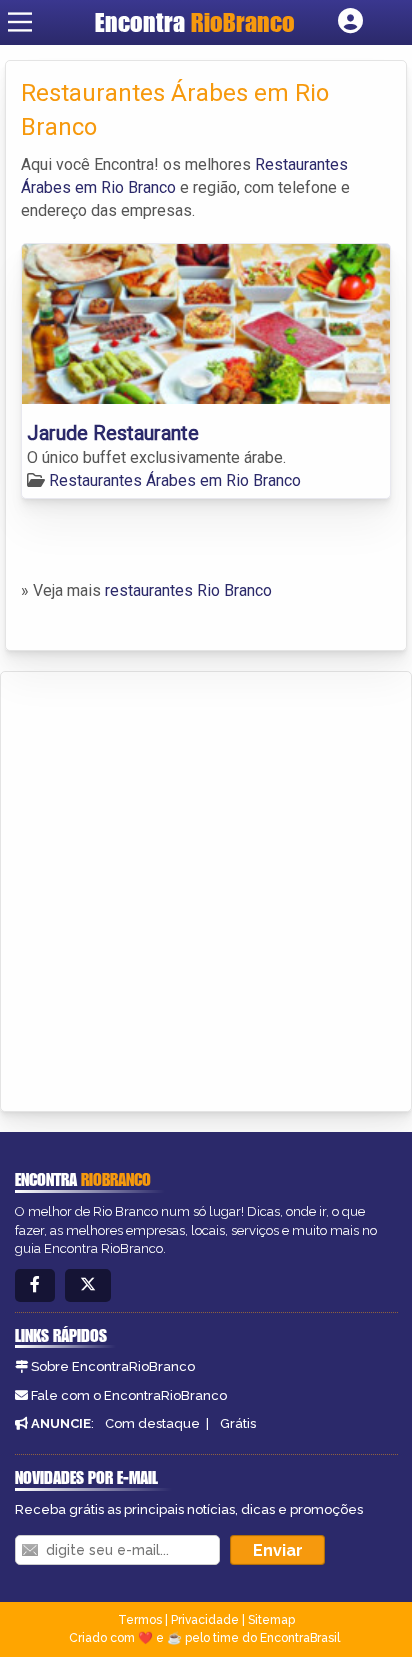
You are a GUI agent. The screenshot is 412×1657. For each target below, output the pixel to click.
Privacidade (205, 1620)
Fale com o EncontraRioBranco (129, 1395)
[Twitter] (88, 1285)
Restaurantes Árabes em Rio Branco (175, 480)
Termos (140, 1620)
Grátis (238, 1423)
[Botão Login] (350, 22)
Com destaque (152, 1423)
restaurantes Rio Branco (188, 590)
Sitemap (271, 1620)
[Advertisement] (206, 888)
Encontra (195, 22)
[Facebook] (35, 1285)
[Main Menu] (20, 22)
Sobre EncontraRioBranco (113, 1366)
